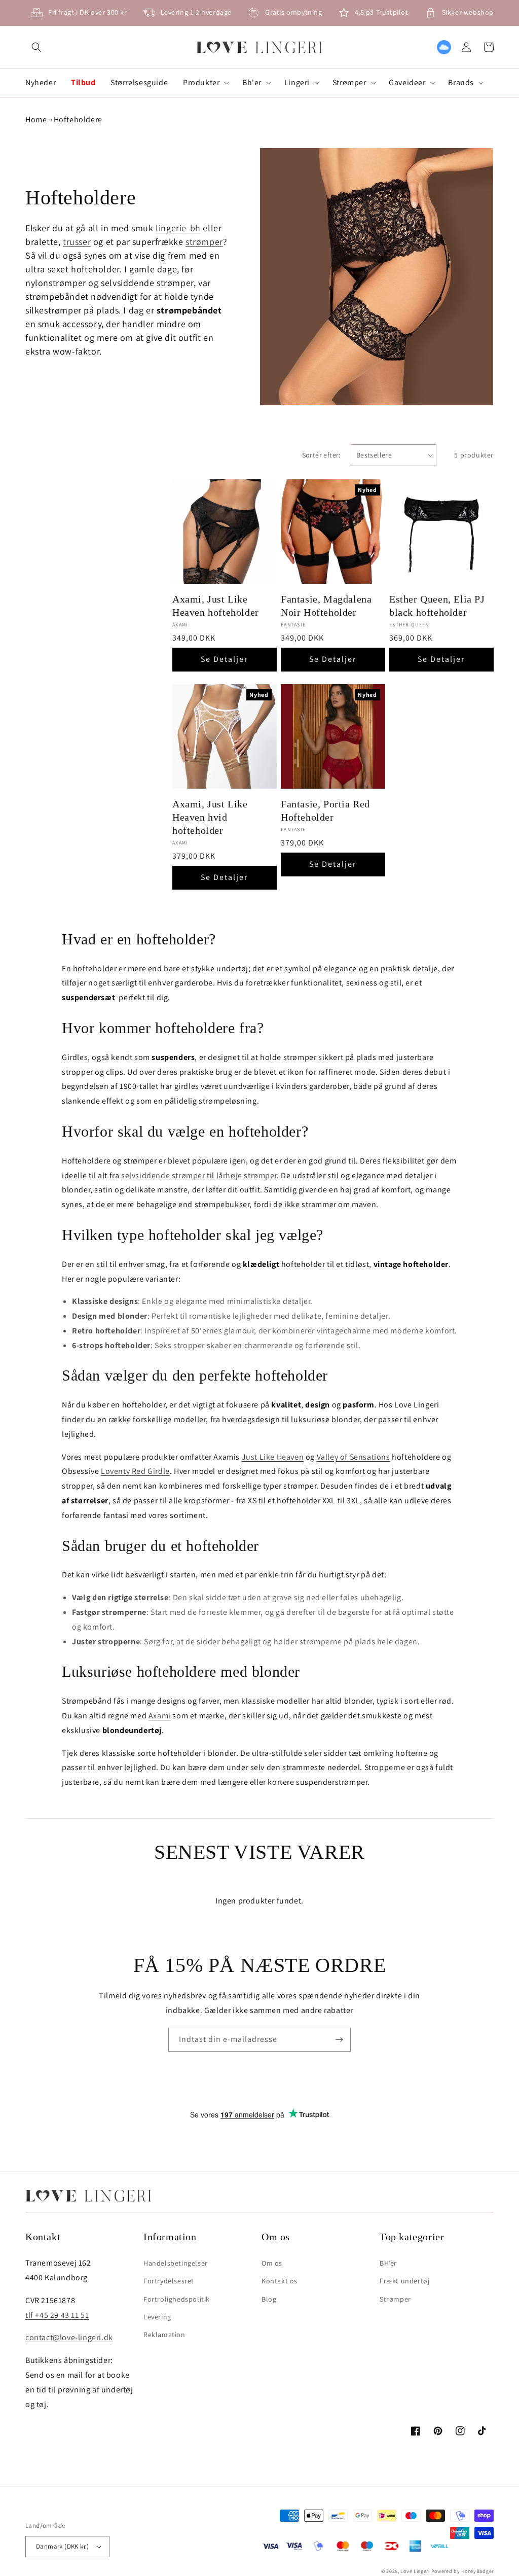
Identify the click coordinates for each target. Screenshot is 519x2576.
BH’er (388, 2263)
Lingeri (297, 83)
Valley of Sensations (354, 1457)
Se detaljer (224, 659)
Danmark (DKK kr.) (63, 2546)
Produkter (201, 83)
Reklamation (164, 2335)
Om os (272, 2263)
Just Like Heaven (273, 1457)
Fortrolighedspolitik (177, 2299)
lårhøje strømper (247, 1175)
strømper (204, 242)
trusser (77, 242)
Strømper (349, 83)
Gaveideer (407, 83)
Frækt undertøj (404, 2281)
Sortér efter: (321, 455)
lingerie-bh (178, 228)
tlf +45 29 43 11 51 (57, 2315)
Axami (160, 1716)
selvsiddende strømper (163, 1175)
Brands (461, 83)
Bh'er (252, 83)
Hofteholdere (78, 119)
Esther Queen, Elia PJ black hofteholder (437, 606)
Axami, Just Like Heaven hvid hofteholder (210, 817)
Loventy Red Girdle (135, 1471)
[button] (36, 47)
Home (36, 119)
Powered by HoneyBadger (462, 2571)
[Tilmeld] (339, 2040)
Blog (269, 2299)
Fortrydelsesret (169, 2281)
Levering (157, 2317)
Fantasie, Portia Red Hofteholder (325, 810)
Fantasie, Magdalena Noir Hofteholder (326, 606)
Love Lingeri (415, 2571)
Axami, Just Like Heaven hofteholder (216, 606)
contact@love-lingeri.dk (69, 2337)
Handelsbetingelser (176, 2263)
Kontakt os (280, 2281)
